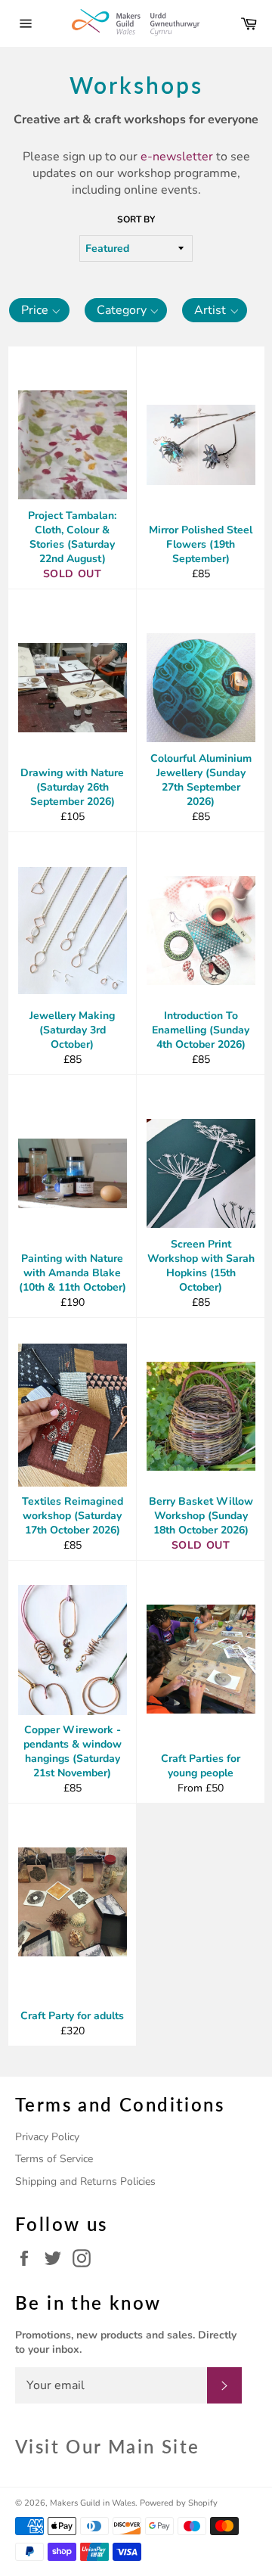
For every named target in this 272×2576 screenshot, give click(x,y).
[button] (39, 310)
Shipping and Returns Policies (85, 2181)
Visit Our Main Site (108, 2446)
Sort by (136, 219)
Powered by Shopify (179, 2503)
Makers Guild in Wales (93, 2503)
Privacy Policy (47, 2137)
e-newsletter (177, 157)
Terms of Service (54, 2159)
